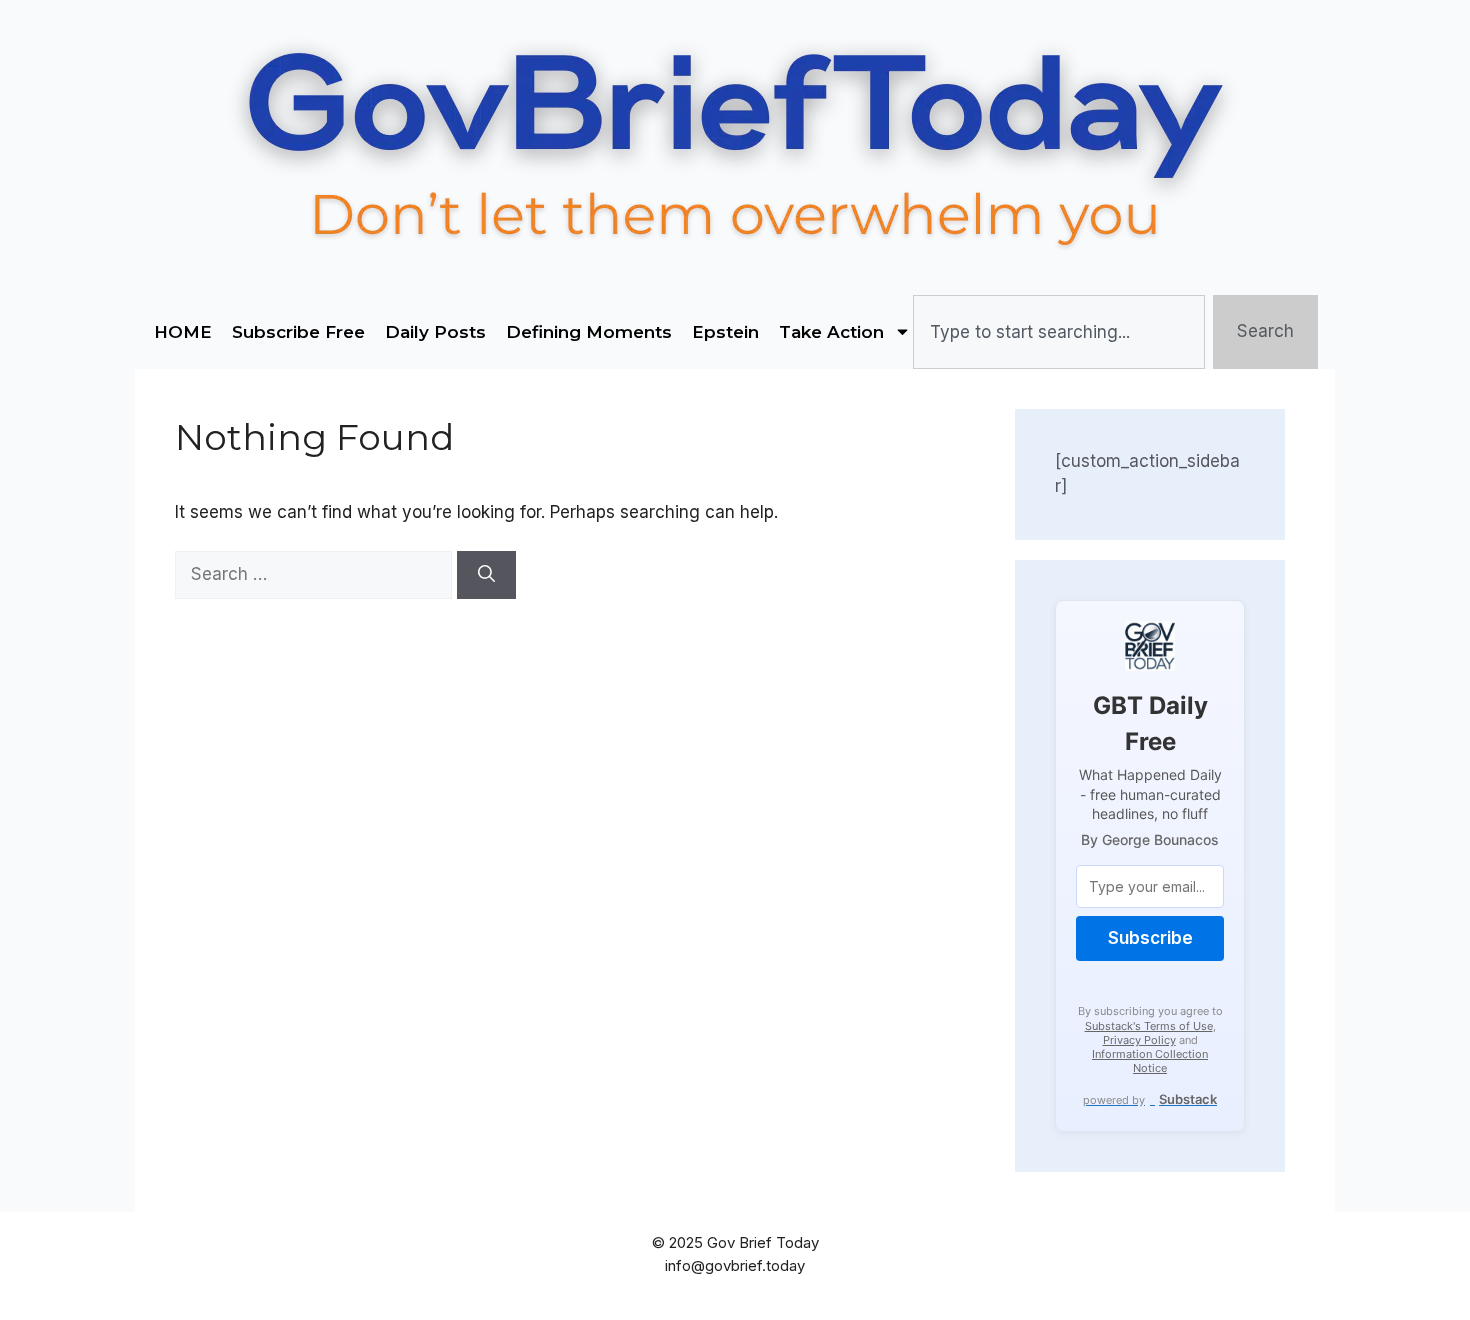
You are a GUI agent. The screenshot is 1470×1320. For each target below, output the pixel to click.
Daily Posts (435, 332)
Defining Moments (589, 332)
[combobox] (1058, 332)
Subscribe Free (298, 332)
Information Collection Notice (1150, 1061)
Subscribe (1150, 938)
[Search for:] (316, 574)
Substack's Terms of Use (1149, 1026)
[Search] (486, 575)
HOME (183, 332)
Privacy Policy (1139, 1040)
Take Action (831, 332)
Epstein (725, 332)
